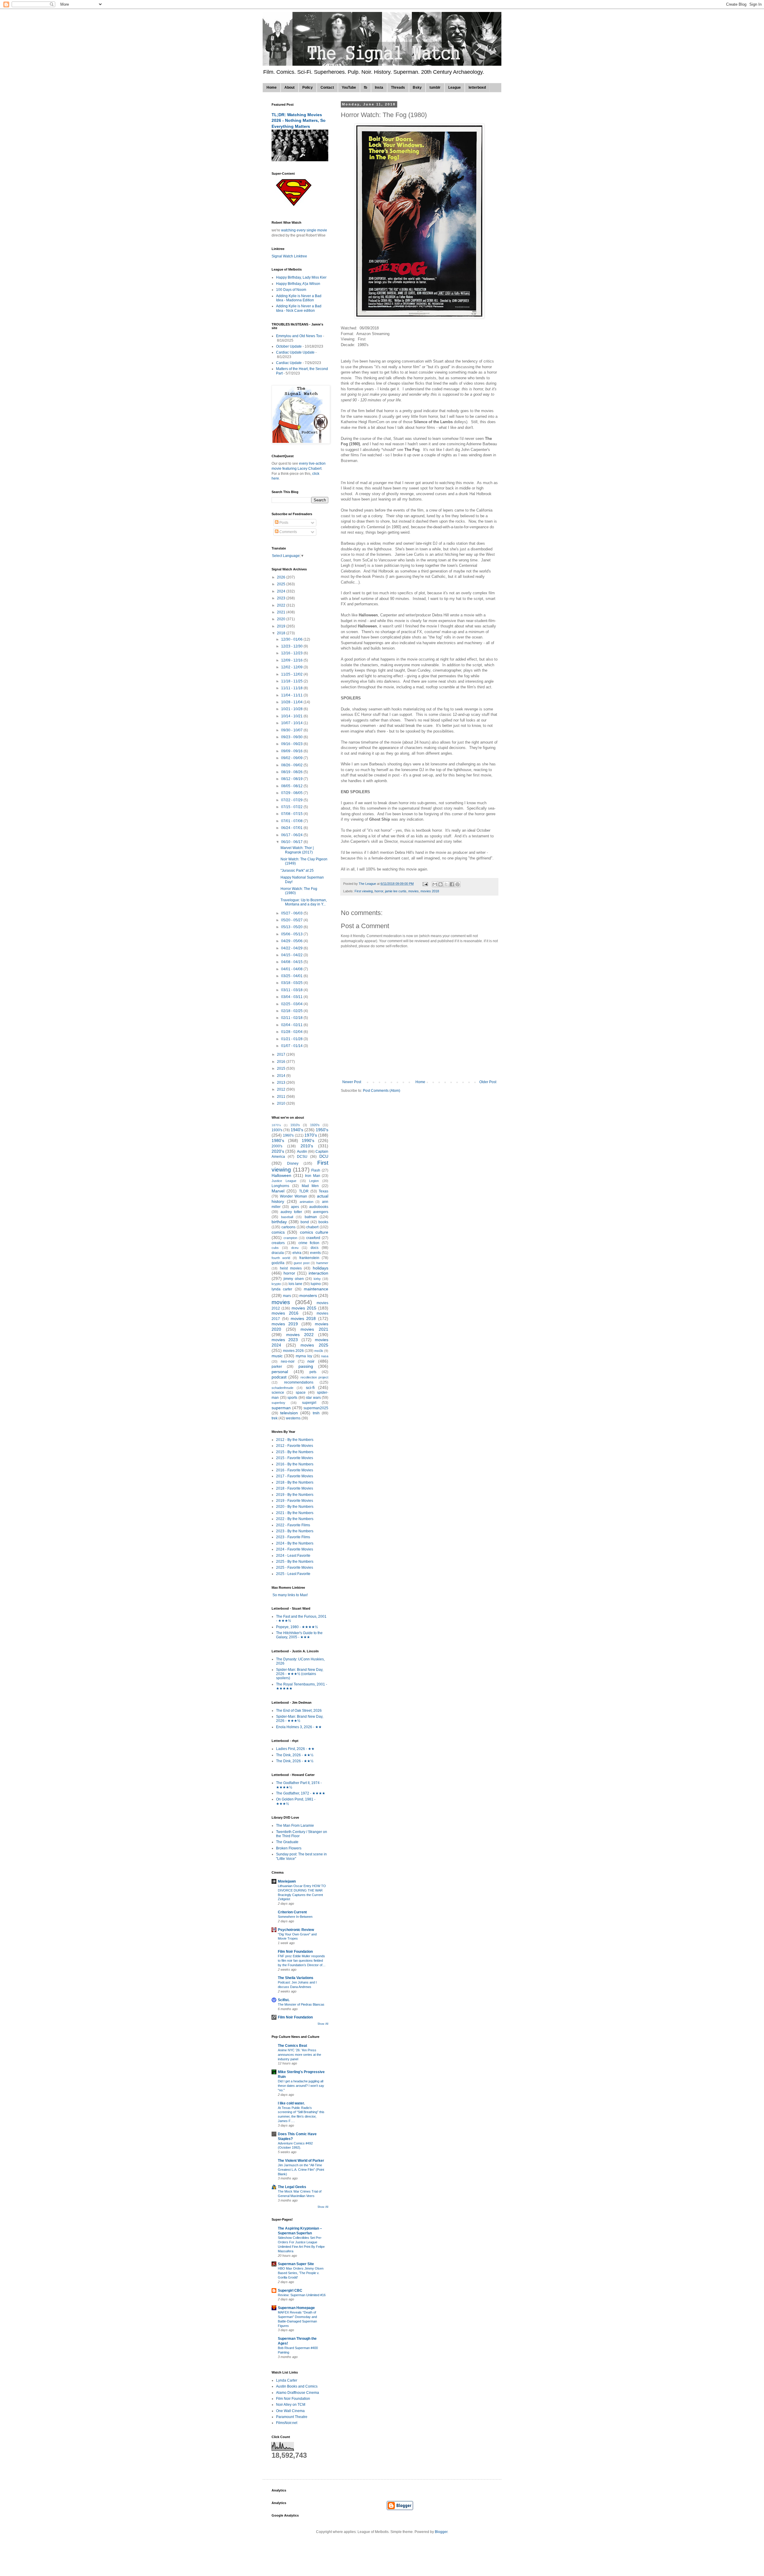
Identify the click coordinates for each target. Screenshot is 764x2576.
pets (313, 1372)
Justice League (284, 1181)
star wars (313, 1398)
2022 (282, 605)
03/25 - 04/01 (292, 976)
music (277, 1356)
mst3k (319, 1351)
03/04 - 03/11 (292, 997)
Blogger (441, 2532)
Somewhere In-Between (295, 1917)
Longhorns (280, 1186)
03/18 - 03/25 (292, 983)
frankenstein (309, 1258)
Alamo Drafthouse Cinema (298, 2393)
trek (275, 1418)
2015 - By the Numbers (295, 1452)
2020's (278, 1151)
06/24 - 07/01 (292, 828)
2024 (282, 591)
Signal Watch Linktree (289, 256)
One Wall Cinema (290, 2411)
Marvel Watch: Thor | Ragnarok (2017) (297, 850)
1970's (311, 1135)
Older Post (488, 1082)
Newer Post (352, 1082)
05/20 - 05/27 (292, 920)
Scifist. (284, 2000)
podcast (279, 1377)
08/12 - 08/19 (292, 779)
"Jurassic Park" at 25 (297, 871)
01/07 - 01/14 (292, 1046)
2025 (282, 584)
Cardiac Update (289, 363)
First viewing (364, 891)
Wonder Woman (294, 1196)
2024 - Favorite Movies (295, 1549)
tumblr (435, 87)
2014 (282, 1076)
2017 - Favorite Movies (295, 1476)
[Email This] (435, 884)
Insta (379, 87)
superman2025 (316, 1408)
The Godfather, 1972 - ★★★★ (301, 1793)
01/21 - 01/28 (292, 1039)
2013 (282, 1083)
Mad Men (310, 1186)
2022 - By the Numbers (295, 1519)
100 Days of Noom (291, 290)
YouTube (349, 87)
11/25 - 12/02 (292, 674)
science (278, 1393)
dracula (278, 1253)
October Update (289, 346)
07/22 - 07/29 (292, 800)
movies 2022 (300, 1335)
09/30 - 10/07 (292, 730)
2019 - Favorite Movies (295, 1501)
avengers (321, 1212)
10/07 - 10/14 (292, 723)
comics (278, 1232)
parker (277, 1367)
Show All (323, 2024)
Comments (288, 532)
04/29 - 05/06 (292, 941)
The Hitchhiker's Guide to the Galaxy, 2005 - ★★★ (299, 1635)
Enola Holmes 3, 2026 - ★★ (299, 1727)
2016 (282, 1062)
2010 (282, 1103)
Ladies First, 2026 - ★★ (295, 1749)
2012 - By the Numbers (295, 1440)
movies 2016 (285, 1313)
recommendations (299, 1382)
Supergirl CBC (290, 2291)
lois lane (295, 1284)
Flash (316, 1170)
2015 (282, 1069)
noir (311, 1361)
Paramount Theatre (292, 2417)
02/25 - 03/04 (292, 1004)
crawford (313, 1238)
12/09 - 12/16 (292, 660)
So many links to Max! (290, 1595)
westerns (293, 1418)
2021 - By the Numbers (295, 1513)
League (455, 87)
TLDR (304, 1191)
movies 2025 (314, 1345)
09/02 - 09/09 (292, 758)
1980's (278, 1140)
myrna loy (304, 1356)
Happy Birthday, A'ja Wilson (298, 284)
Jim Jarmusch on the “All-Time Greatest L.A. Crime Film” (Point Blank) (301, 2170)
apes (295, 1207)
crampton (290, 1238)
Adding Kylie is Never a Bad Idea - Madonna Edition (299, 298)
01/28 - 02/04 (292, 1032)
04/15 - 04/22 (292, 955)
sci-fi (310, 1387)
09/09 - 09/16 (292, 751)
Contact (327, 87)
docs (315, 1248)
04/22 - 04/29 (292, 948)
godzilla (278, 1263)
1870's (276, 1125)
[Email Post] (425, 884)
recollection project (314, 1377)
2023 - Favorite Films (293, 1537)
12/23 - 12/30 (292, 646)
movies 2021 (314, 1329)
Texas (324, 1191)
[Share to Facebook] (452, 884)
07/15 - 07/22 (292, 807)
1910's (295, 1125)
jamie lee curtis (396, 891)
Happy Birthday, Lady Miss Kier (301, 277)
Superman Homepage (296, 2308)
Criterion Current (292, 1912)
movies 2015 (304, 1308)
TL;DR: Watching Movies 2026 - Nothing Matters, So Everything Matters (299, 120)
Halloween (281, 1175)
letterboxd (477, 87)
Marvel (278, 1191)
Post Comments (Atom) (382, 1091)
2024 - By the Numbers (295, 1543)
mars (287, 1296)
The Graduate (287, 1842)
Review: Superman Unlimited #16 (302, 2295)
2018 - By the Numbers (295, 1482)
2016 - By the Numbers (295, 1464)
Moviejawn (287, 1881)
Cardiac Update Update (295, 352)
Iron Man (313, 1176)
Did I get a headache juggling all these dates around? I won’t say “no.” (301, 2086)
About (289, 87)
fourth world (281, 1258)
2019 (282, 626)
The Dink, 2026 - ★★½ (295, 1755)
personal (280, 1372)
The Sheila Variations (296, 1978)
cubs (275, 1248)
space (301, 1393)
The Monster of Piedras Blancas (301, 2004)
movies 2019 (285, 1324)
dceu (295, 1248)
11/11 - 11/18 (292, 688)
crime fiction (309, 1243)
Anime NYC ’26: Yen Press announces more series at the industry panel (299, 2055)
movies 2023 (285, 1340)
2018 (282, 633)
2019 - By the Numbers (295, 1495)
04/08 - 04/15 (292, 962)
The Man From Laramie (295, 1826)
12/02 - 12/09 (292, 667)
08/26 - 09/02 (292, 765)
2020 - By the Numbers (295, 1507)
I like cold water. (291, 2103)
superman (281, 1408)
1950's (322, 1130)
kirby (317, 1279)
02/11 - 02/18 (292, 1018)
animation (306, 1202)
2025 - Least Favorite (293, 1574)
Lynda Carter (287, 2380)
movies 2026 (293, 1351)
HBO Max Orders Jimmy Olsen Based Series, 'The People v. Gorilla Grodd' (301, 2273)
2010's (307, 1146)
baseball (287, 1217)
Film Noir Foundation (295, 1952)
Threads (398, 87)
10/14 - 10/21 (292, 716)
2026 (282, 577)
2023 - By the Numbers (295, 1531)
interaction (318, 1273)
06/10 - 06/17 (292, 842)
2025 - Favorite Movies (295, 1568)
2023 (282, 598)
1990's (308, 1140)
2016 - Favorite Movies (295, 1470)
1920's (315, 1125)
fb (365, 87)
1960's (288, 1135)
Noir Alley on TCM (291, 2405)
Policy (308, 87)
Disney (293, 1163)
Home (272, 87)
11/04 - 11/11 (292, 695)
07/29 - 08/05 (292, 793)
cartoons (288, 1227)
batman (311, 1217)
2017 (282, 1054)
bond (305, 1222)
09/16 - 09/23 (292, 744)
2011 (282, 1097)
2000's (277, 1146)
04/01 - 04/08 (292, 969)
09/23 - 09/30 (292, 737)
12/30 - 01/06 (292, 639)
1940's (297, 1130)
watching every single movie (304, 230)
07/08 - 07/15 (292, 814)
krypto (276, 1284)
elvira (297, 1253)
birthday (279, 1222)
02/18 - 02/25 (292, 1011)
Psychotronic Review (296, 1930)
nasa (325, 1356)
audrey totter (291, 1212)
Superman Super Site (296, 2264)
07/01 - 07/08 (292, 821)
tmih (316, 1413)
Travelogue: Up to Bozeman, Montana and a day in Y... (304, 902)
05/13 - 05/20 (292, 927)
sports (292, 1398)
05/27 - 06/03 (292, 913)
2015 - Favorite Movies (295, 1458)
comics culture (314, 1232)
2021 (282, 612)
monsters (308, 1295)
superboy (278, 1403)
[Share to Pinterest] (458, 884)
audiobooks (319, 1207)
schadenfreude (282, 1388)
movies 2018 (430, 891)
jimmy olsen (294, 1279)
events (315, 1253)
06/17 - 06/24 (292, 835)
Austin (302, 1152)
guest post (302, 1263)
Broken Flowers (289, 1848)
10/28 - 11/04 (292, 702)
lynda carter (282, 1289)
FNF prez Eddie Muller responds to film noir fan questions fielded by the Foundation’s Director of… (302, 1961)
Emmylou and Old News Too (299, 336)
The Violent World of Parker (301, 2161)
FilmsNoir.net (287, 2423)
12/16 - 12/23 (292, 653)
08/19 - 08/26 (292, 772)
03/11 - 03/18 (292, 990)
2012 (282, 1089)
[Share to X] (446, 884)
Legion (314, 1181)
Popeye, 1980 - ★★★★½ (297, 1627)
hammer (322, 1263)
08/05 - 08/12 (292, 786)
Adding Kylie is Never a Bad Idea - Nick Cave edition (299, 308)
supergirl (309, 1403)
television (289, 1413)
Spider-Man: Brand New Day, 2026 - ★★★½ (300, 1719)
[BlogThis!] (440, 884)
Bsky (417, 87)
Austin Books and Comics (297, 2386)
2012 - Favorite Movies (295, 1446)
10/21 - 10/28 (292, 709)
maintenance (316, 1289)
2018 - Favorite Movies (295, 1488)
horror (379, 891)
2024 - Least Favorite (293, 1556)
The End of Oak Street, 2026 (299, 1711)
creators (278, 1243)
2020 (282, 619)
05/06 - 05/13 (292, 934)
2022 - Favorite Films (293, 1525)
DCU (324, 1156)
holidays (321, 1268)
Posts (283, 523)
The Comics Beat (292, 2046)
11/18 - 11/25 (292, 681)
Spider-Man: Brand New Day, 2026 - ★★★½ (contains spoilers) (300, 1674)
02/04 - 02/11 (292, 1025)
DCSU (302, 1157)
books (323, 1222)
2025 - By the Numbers (295, 1562)
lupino (316, 1284)
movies (413, 891)
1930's (277, 1130)
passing (306, 1366)
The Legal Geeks (292, 2187)
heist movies (291, 1268)
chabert (312, 1227)
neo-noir (288, 1361)
